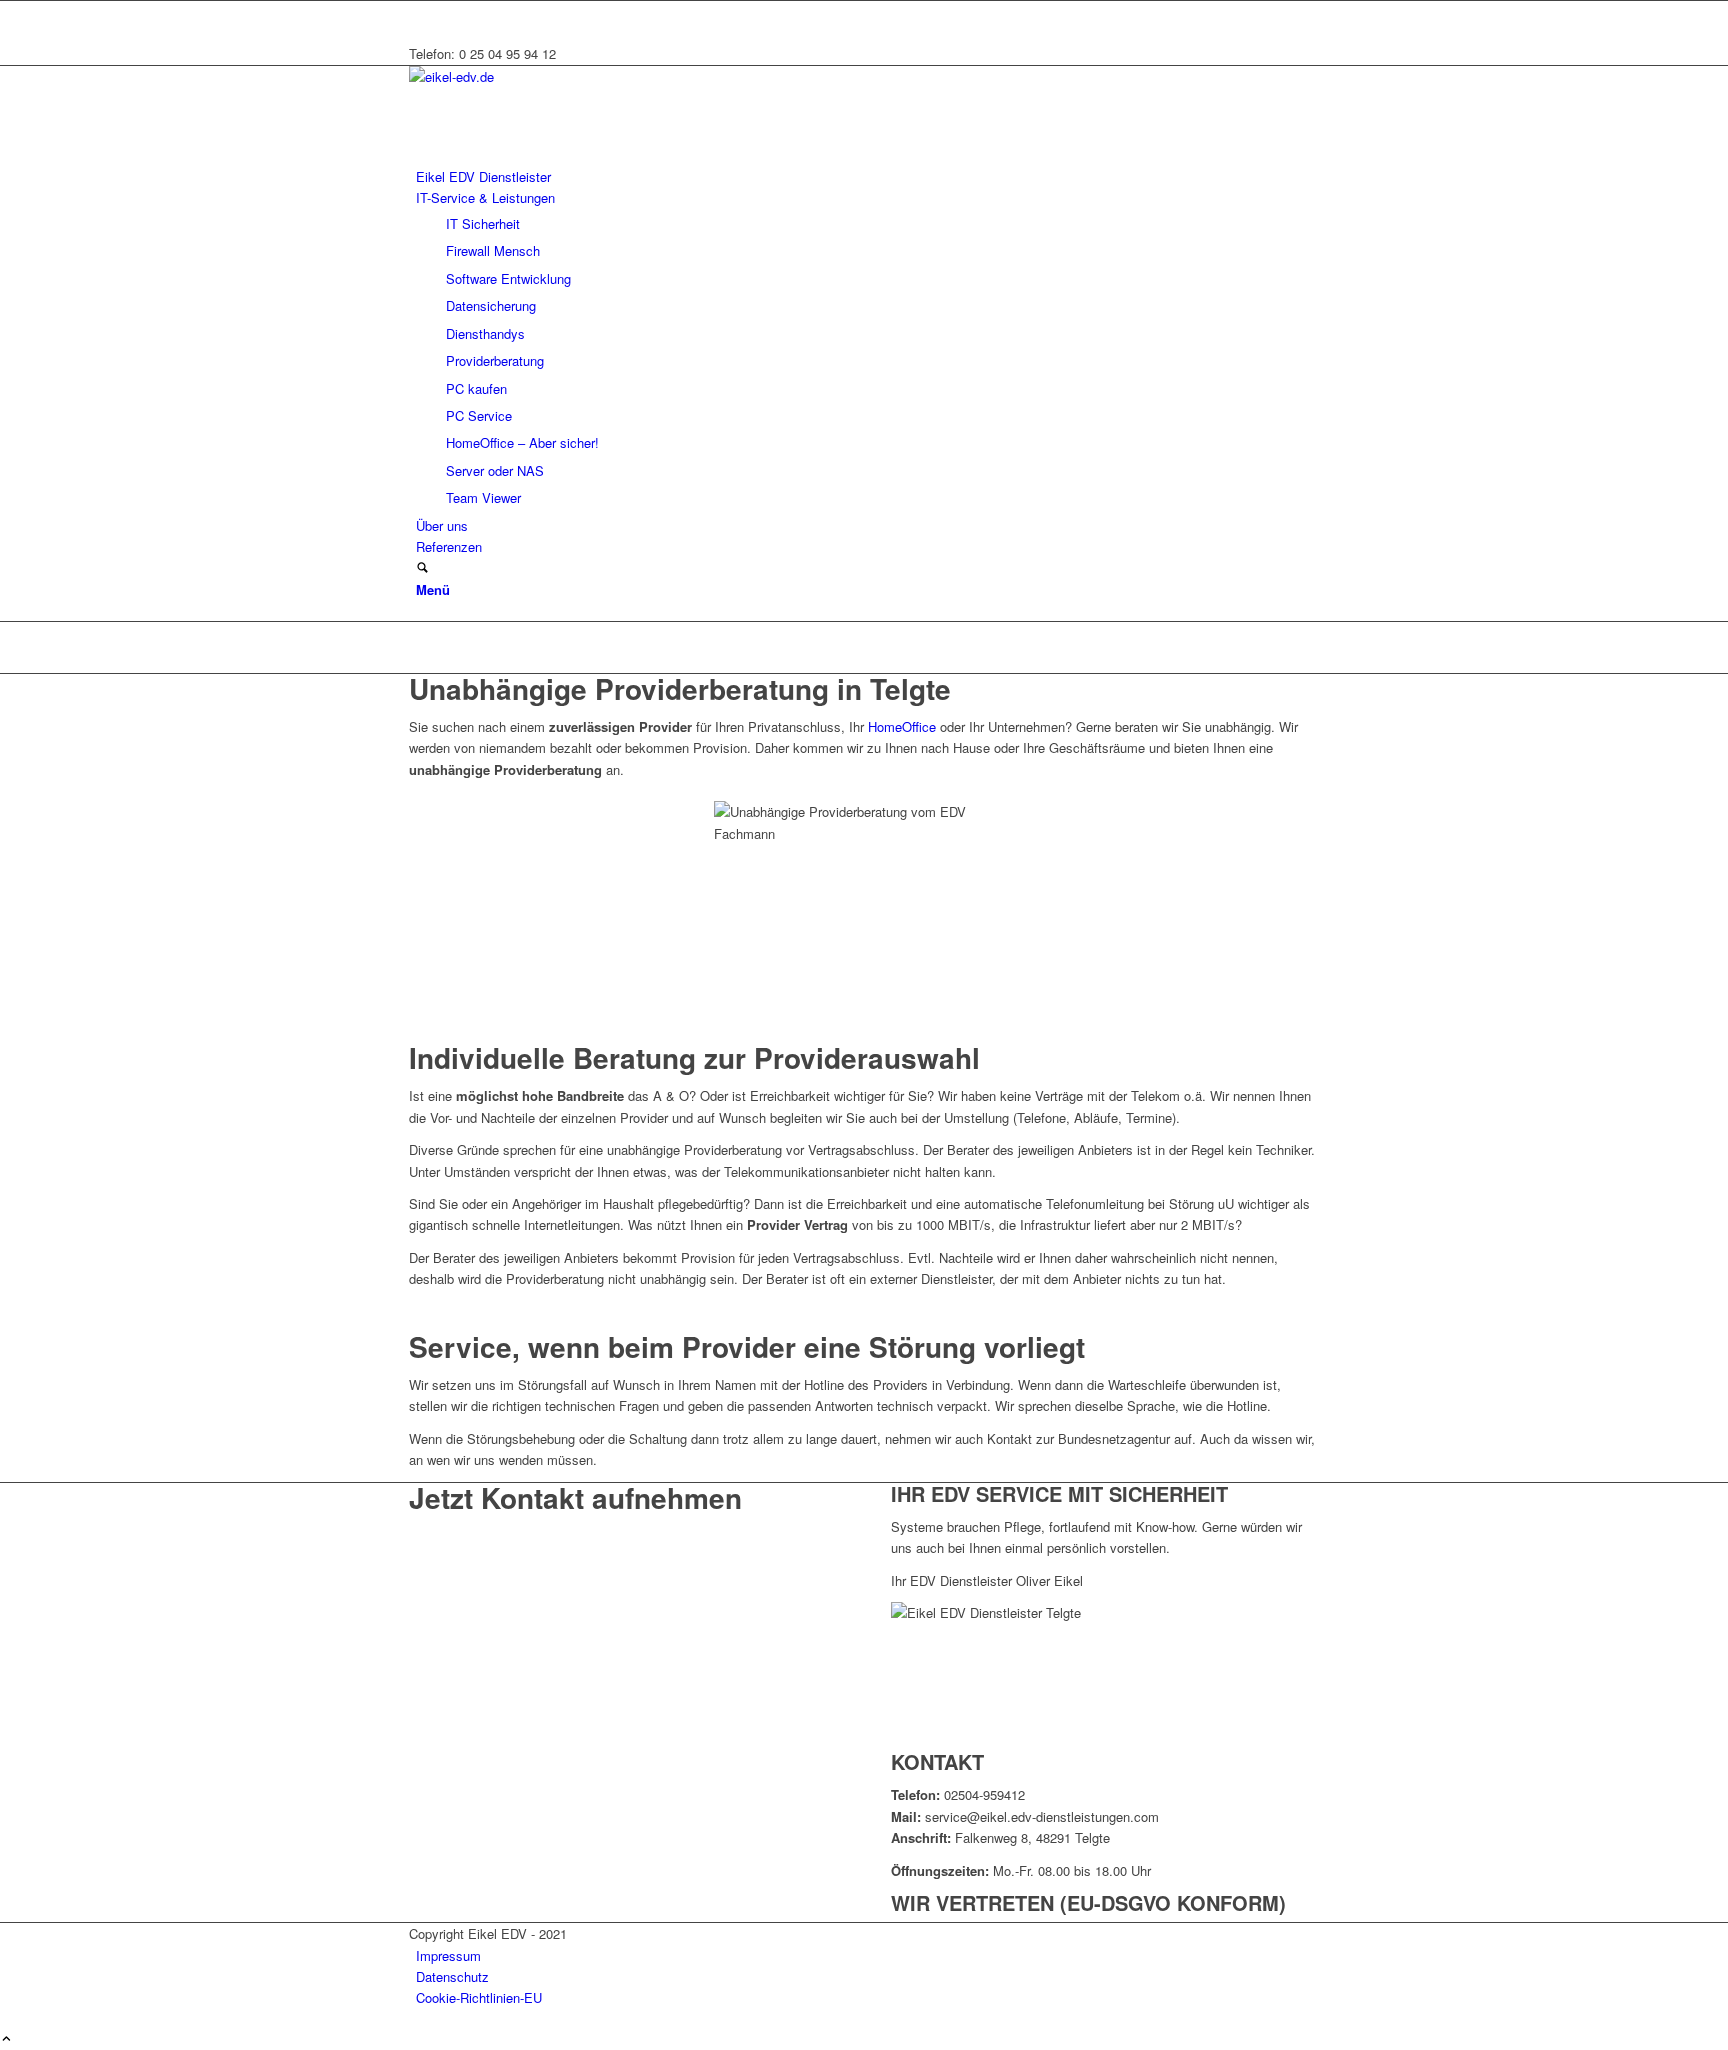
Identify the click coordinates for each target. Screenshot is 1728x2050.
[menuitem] (867, 176)
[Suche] (422, 568)
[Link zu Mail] (421, 11)
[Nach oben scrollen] (6, 2039)
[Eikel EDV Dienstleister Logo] (559, 76)
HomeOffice (902, 726)
